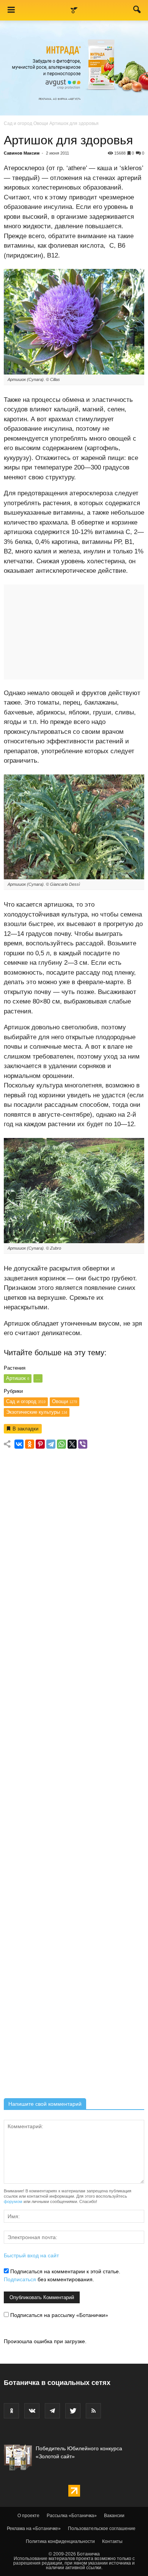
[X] (72, 1444)
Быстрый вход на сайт (31, 2255)
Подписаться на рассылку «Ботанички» (58, 2315)
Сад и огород (18, 123)
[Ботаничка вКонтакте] (32, 2411)
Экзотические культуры (37, 1412)
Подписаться (20, 2279)
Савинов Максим (22, 153)
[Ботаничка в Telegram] (52, 2411)
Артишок (18, 1378)
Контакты (112, 2541)
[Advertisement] (74, 1776)
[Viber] (83, 1444)
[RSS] (93, 2411)
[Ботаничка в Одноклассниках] (11, 2411)
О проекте (28, 2516)
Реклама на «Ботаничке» (34, 2529)
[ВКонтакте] (19, 1444)
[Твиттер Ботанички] (73, 2411)
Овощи (41, 123)
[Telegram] (51, 1444)
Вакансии (114, 2516)
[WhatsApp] (61, 1444)
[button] (137, 11)
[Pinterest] (40, 1444)
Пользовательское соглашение (102, 2529)
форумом (13, 2201)
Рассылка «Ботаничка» (72, 2516)
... (38, 1378)
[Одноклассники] (30, 1444)
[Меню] (11, 10)
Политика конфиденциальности (60, 2541)
